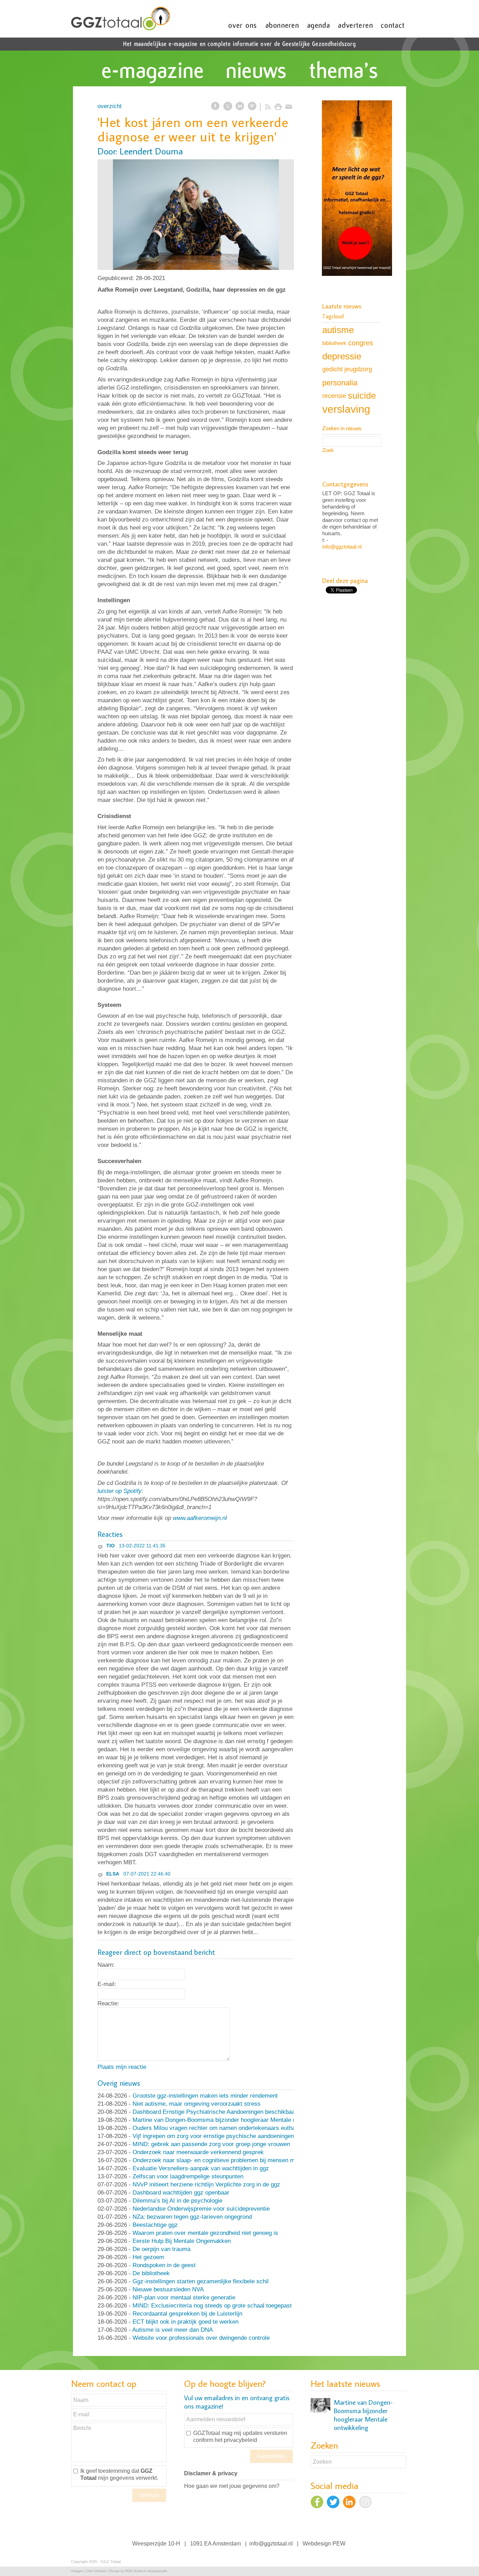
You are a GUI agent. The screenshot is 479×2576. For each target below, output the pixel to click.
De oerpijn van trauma (161, 2249)
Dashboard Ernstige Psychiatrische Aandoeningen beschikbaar (215, 2112)
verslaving (346, 409)
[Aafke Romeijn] (196, 215)
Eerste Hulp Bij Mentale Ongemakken (182, 2241)
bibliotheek (334, 343)
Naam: (106, 1965)
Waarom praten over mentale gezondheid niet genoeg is (205, 2233)
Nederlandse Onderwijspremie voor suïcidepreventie (201, 2209)
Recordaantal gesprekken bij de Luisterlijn (187, 2314)
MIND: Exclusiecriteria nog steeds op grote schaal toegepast (212, 2306)
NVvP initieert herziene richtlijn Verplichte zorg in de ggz (206, 2185)
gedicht (332, 369)
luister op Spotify (120, 1491)
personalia (340, 383)
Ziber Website (96, 2571)
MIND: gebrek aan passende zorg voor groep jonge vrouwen (211, 2144)
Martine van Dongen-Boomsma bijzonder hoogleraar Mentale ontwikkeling (229, 2120)
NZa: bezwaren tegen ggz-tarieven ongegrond (192, 2217)
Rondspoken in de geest (164, 2265)
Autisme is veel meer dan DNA (173, 2330)
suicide (362, 396)
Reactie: (108, 2003)
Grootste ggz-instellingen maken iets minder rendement (205, 2096)
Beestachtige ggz (155, 2225)
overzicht (110, 106)
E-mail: (107, 1984)
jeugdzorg (358, 369)
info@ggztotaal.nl (342, 547)
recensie (334, 396)
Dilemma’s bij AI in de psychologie (177, 2201)
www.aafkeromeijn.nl (200, 1518)
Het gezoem (148, 2257)
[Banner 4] (357, 189)
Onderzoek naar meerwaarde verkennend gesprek (198, 2152)
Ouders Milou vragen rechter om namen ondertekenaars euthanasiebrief (227, 2128)
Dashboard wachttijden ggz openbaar (181, 2193)
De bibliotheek (151, 2273)
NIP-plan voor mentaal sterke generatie (184, 2298)
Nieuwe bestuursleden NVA (168, 2289)
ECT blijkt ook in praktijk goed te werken (185, 2322)
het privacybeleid (236, 2440)
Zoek (328, 450)
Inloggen (77, 2571)
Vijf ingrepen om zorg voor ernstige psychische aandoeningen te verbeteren (231, 2136)
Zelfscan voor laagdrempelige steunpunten (188, 2176)
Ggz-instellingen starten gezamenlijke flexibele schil (201, 2281)
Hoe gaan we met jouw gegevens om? (232, 2486)
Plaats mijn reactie (122, 2067)
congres (361, 343)
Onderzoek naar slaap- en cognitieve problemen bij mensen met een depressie (235, 2160)
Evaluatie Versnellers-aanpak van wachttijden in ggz (201, 2168)
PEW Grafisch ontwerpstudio (146, 2571)
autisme (338, 330)
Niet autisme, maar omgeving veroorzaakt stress (197, 2104)
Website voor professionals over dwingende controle (201, 2338)
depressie (342, 356)
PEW (339, 2544)
